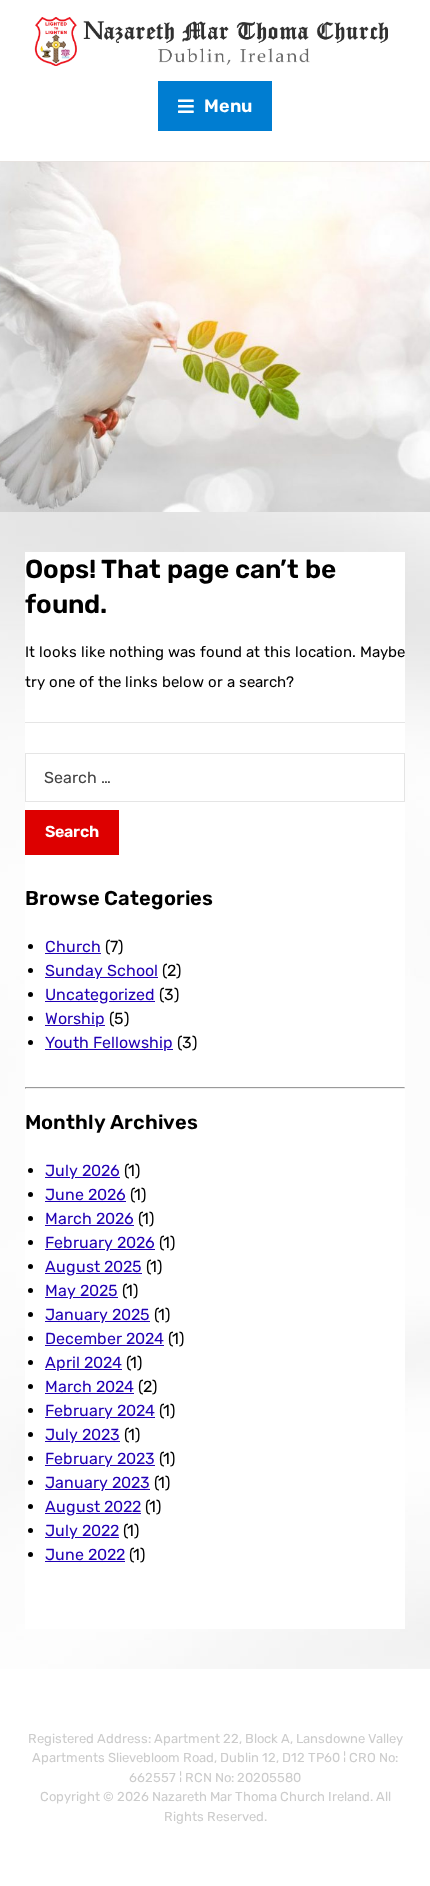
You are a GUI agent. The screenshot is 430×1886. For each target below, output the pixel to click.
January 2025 (97, 1314)
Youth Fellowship (109, 1042)
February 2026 (100, 1242)
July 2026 (82, 1170)
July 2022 (82, 1530)
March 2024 (89, 1386)
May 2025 (81, 1290)
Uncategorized (100, 994)
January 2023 (97, 1482)
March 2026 (89, 1218)
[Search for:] (215, 777)
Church (73, 946)
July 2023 (82, 1434)
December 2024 (104, 1338)
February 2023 (100, 1458)
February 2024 (100, 1410)
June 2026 (85, 1194)
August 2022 (93, 1506)
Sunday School (101, 970)
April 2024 (83, 1362)
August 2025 (93, 1266)
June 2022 (85, 1554)
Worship (75, 1018)
